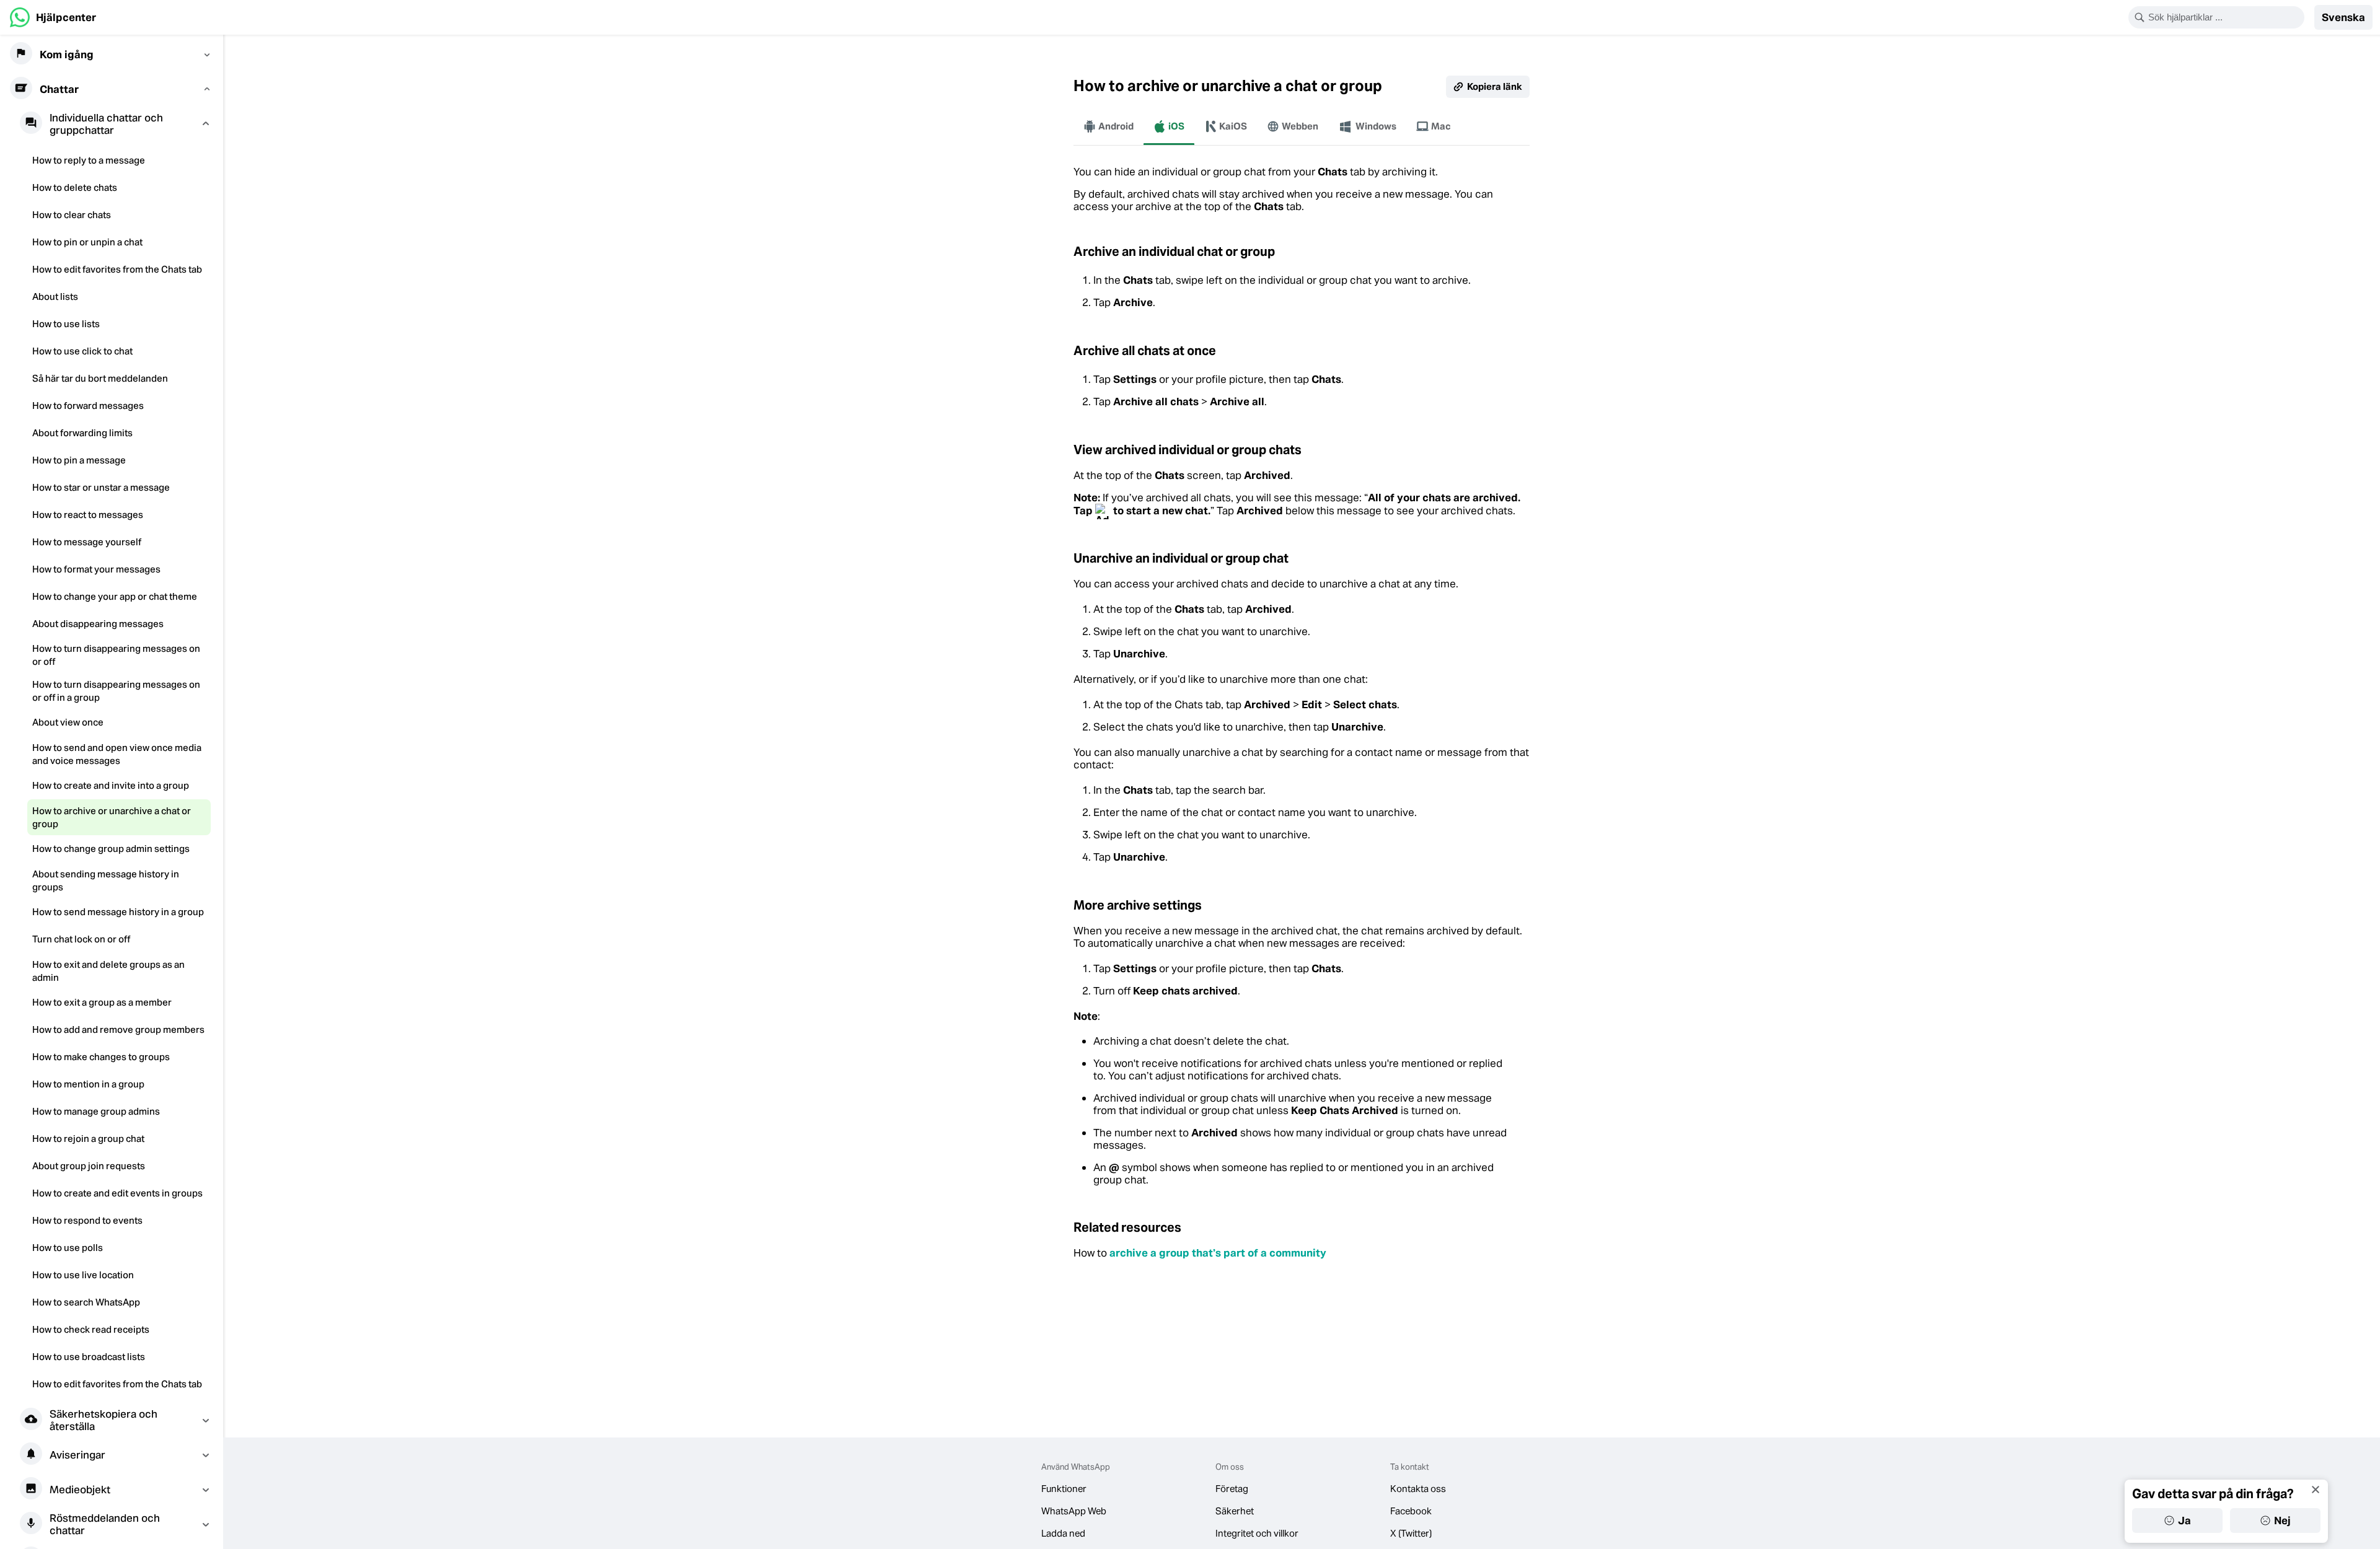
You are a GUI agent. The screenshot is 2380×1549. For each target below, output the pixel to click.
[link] (53, 17)
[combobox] (2224, 17)
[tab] (1108, 126)
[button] (2343, 17)
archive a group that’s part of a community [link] (1218, 1253)
